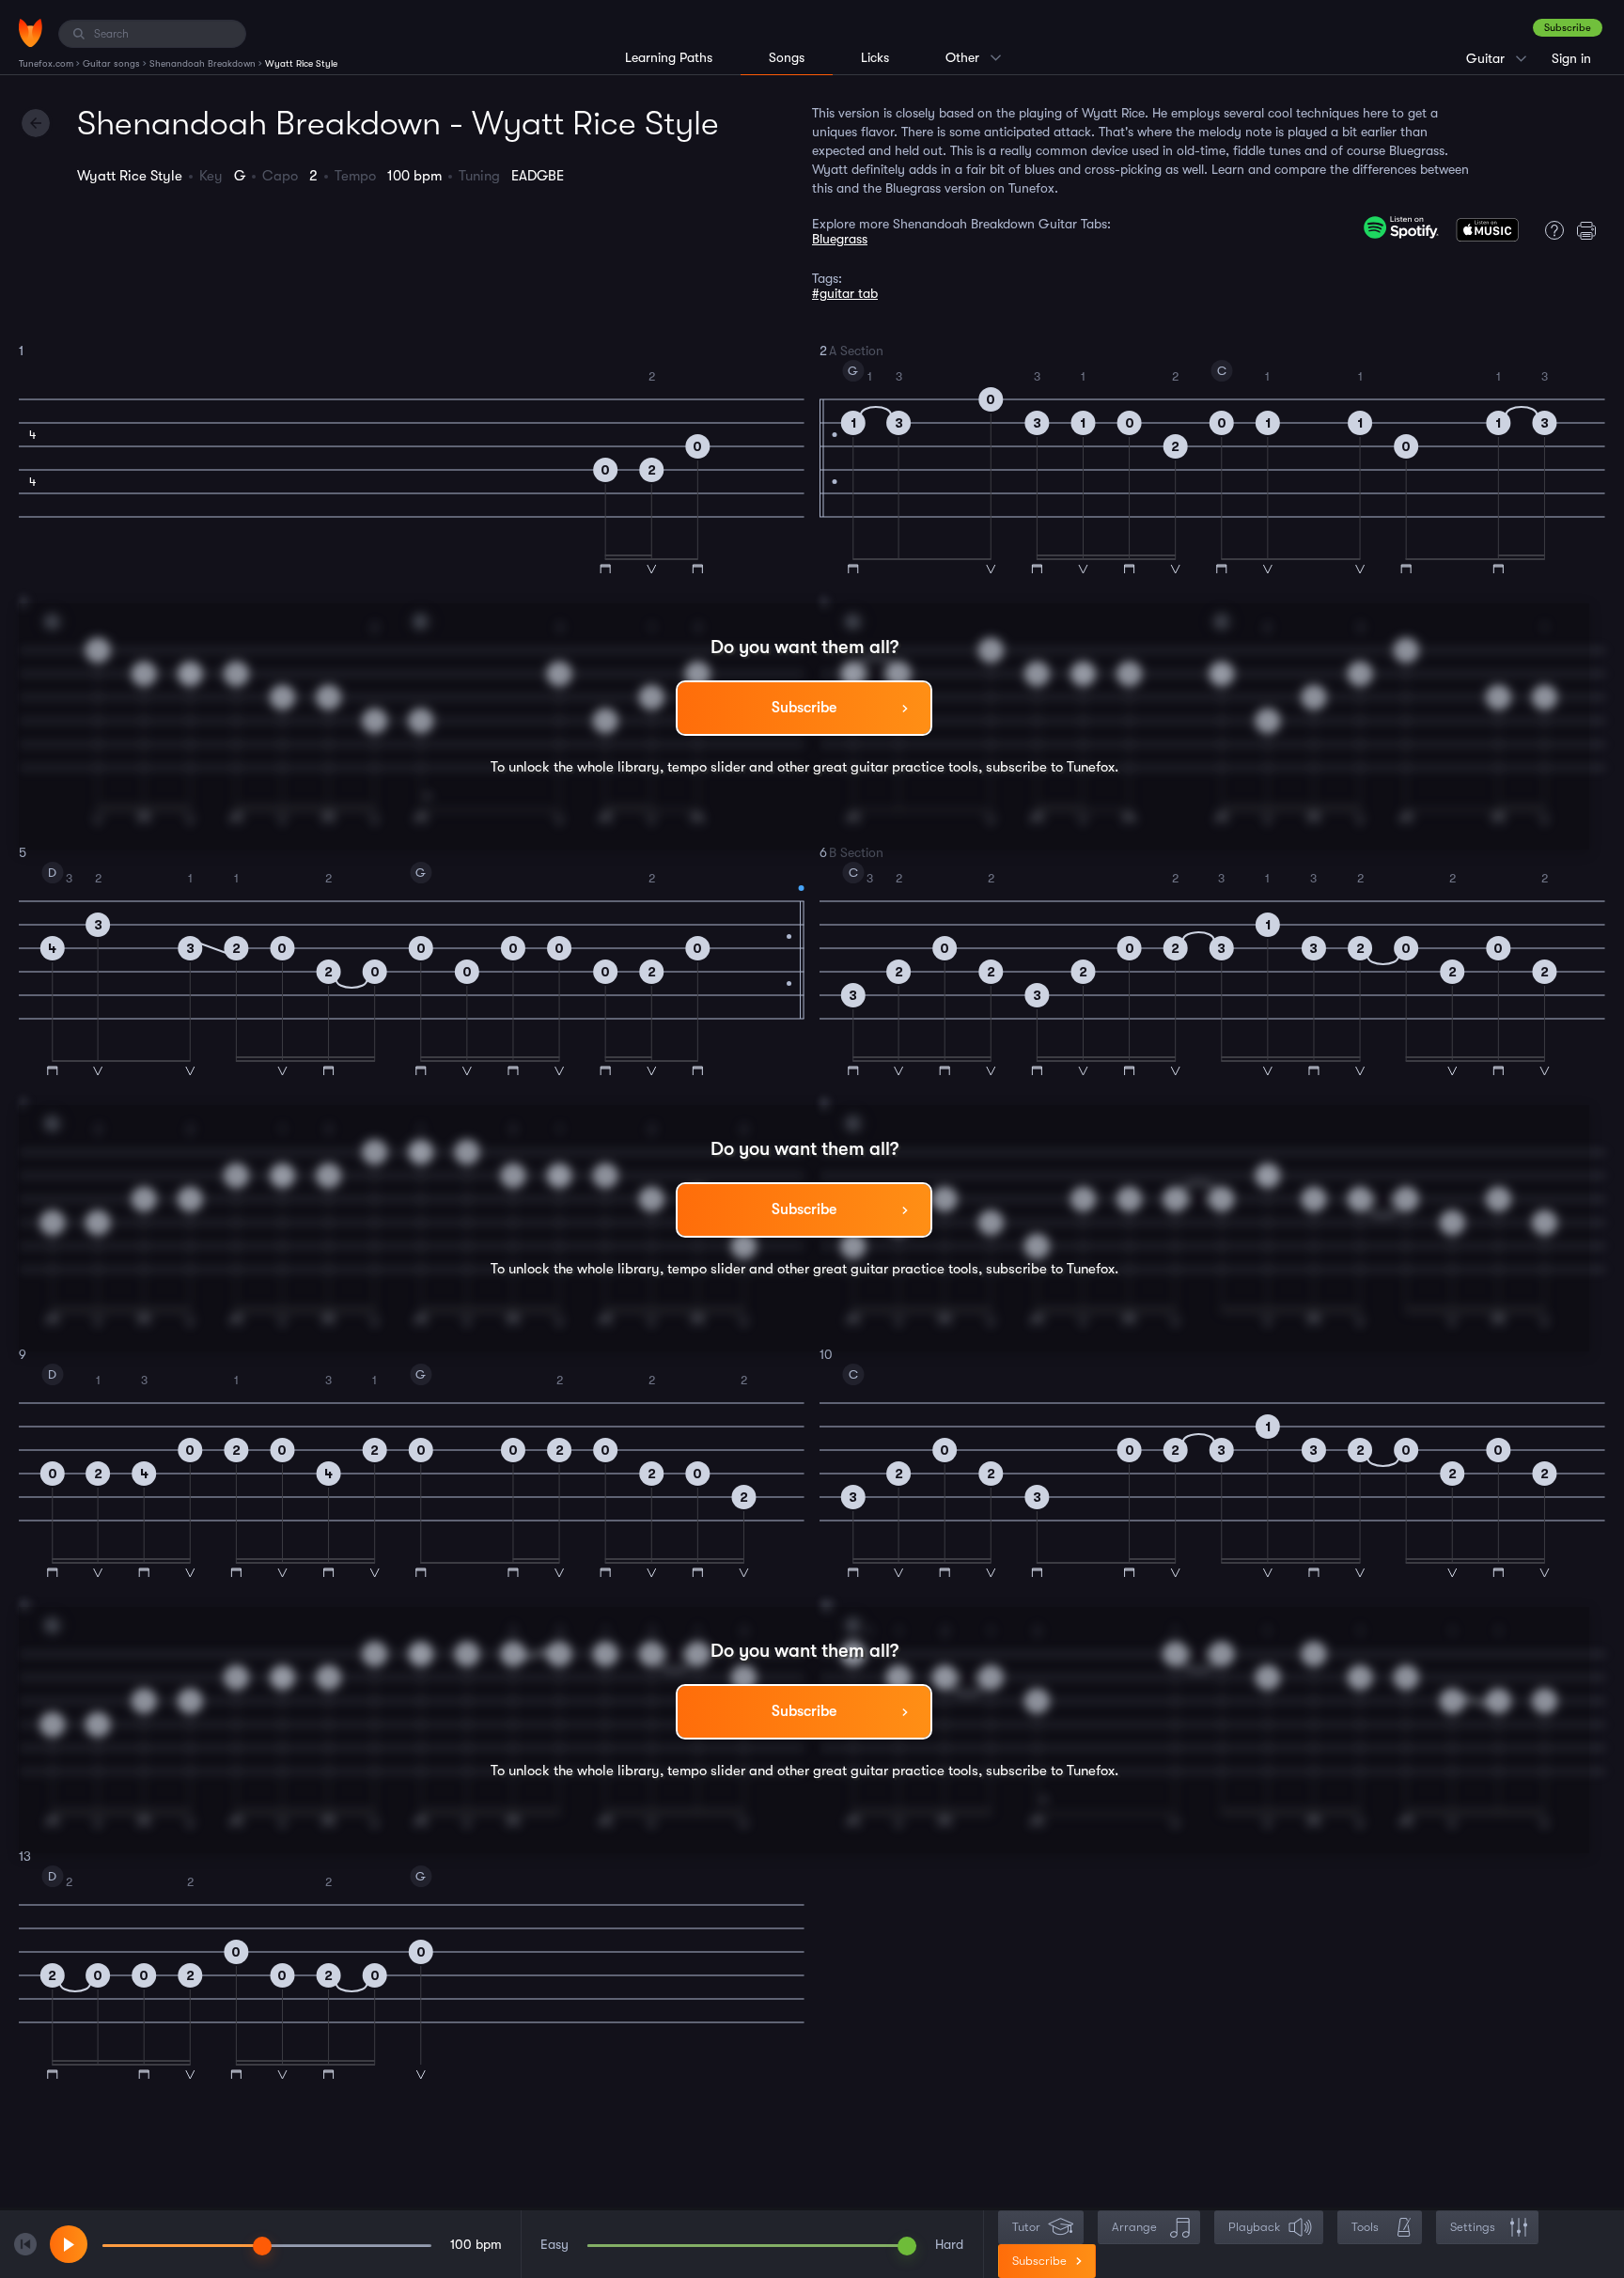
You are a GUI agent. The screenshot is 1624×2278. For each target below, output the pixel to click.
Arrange (1134, 2227)
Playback (1254, 2227)
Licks (875, 57)
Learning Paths (669, 57)
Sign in (1571, 58)
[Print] (1591, 230)
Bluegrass (840, 239)
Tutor (1026, 2227)
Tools (1365, 2227)
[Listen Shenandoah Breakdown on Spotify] (1401, 227)
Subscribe (1568, 28)
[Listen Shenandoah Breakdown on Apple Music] (1487, 234)
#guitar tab (845, 293)
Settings (1473, 2227)
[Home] (31, 33)
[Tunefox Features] (1550, 230)
